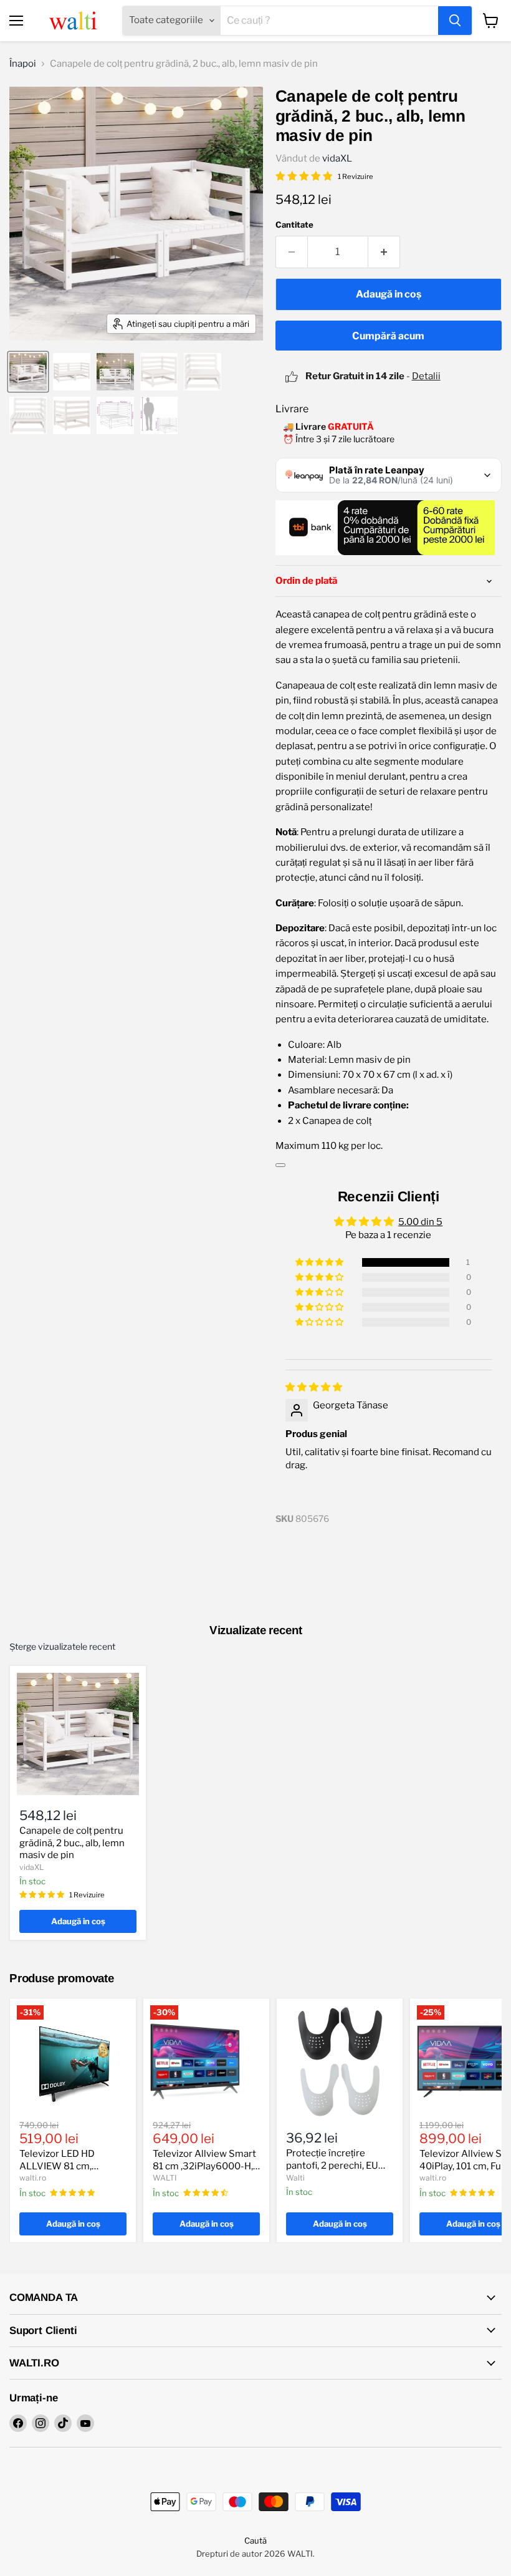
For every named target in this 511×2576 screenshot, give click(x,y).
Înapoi (23, 64)
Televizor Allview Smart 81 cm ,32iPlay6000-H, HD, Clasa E (204, 2166)
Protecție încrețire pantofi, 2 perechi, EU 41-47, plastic (332, 2165)
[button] (320, 1262)
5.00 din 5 (420, 1222)
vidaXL (337, 158)
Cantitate (294, 225)
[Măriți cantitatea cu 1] (384, 252)
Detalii (426, 376)
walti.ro (33, 2178)
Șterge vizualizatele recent (62, 1647)
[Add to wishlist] (280, 1165)
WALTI (165, 2178)
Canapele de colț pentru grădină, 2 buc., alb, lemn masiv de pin (72, 1843)
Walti (295, 2178)
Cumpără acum (388, 336)
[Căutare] (455, 21)
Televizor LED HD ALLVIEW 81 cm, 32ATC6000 (57, 2166)
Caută (255, 2540)
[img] (314, 1387)
